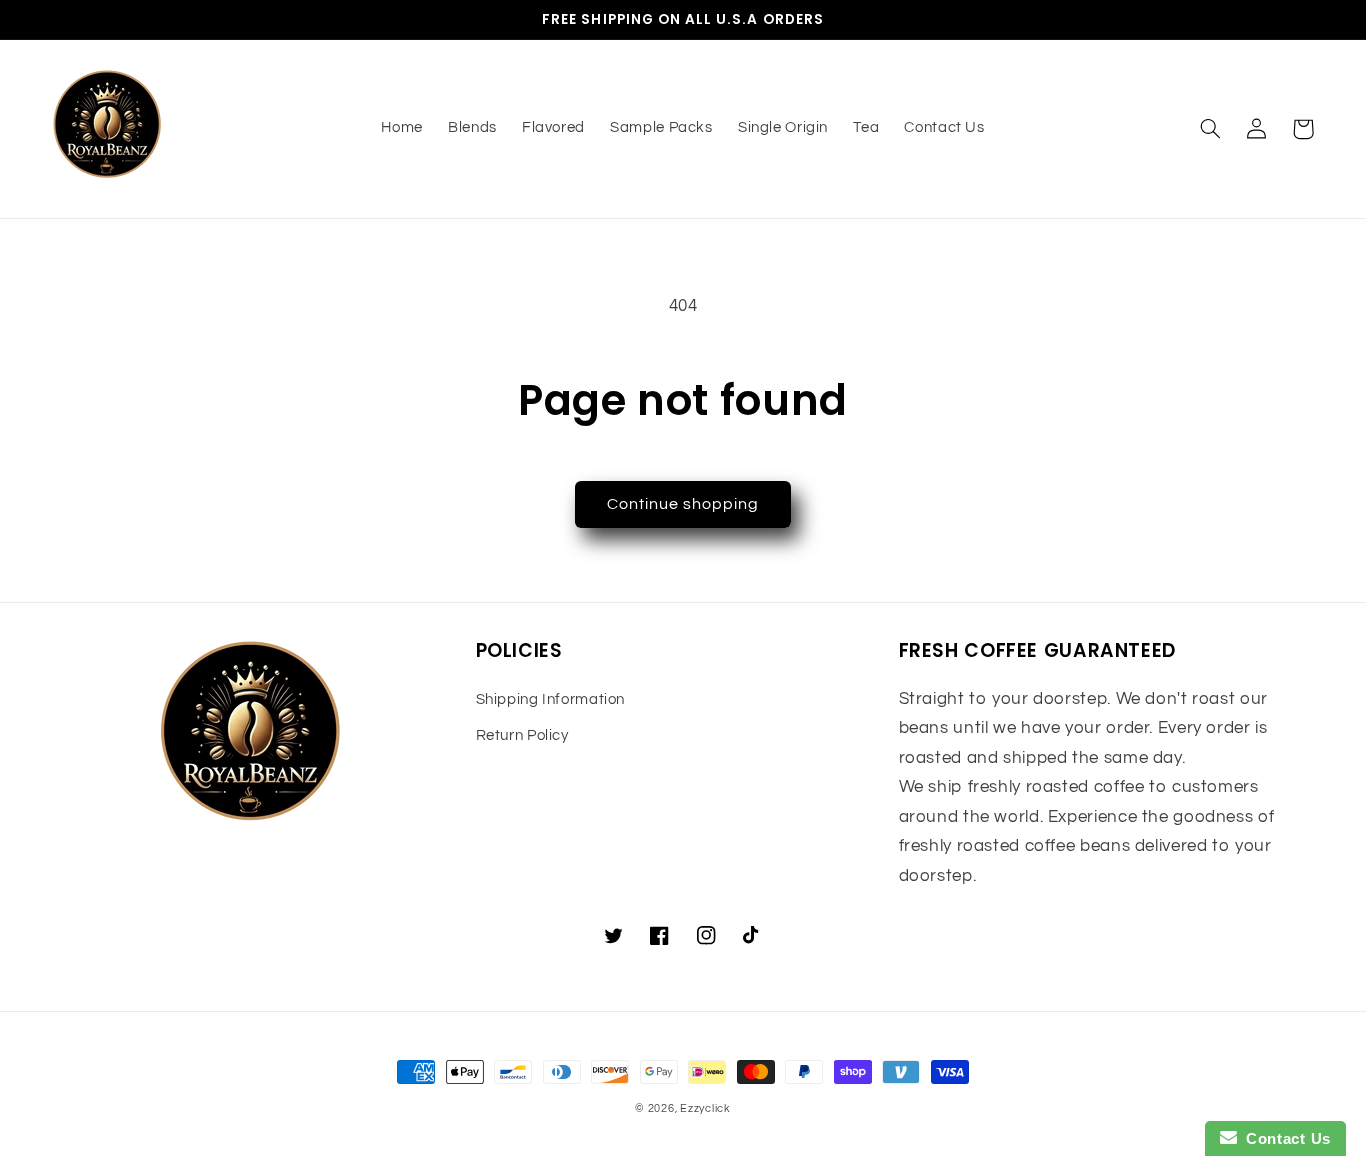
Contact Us (1284, 1138)
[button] (1211, 129)
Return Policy (522, 735)
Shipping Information (551, 699)
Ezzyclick (705, 1108)
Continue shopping (683, 504)
